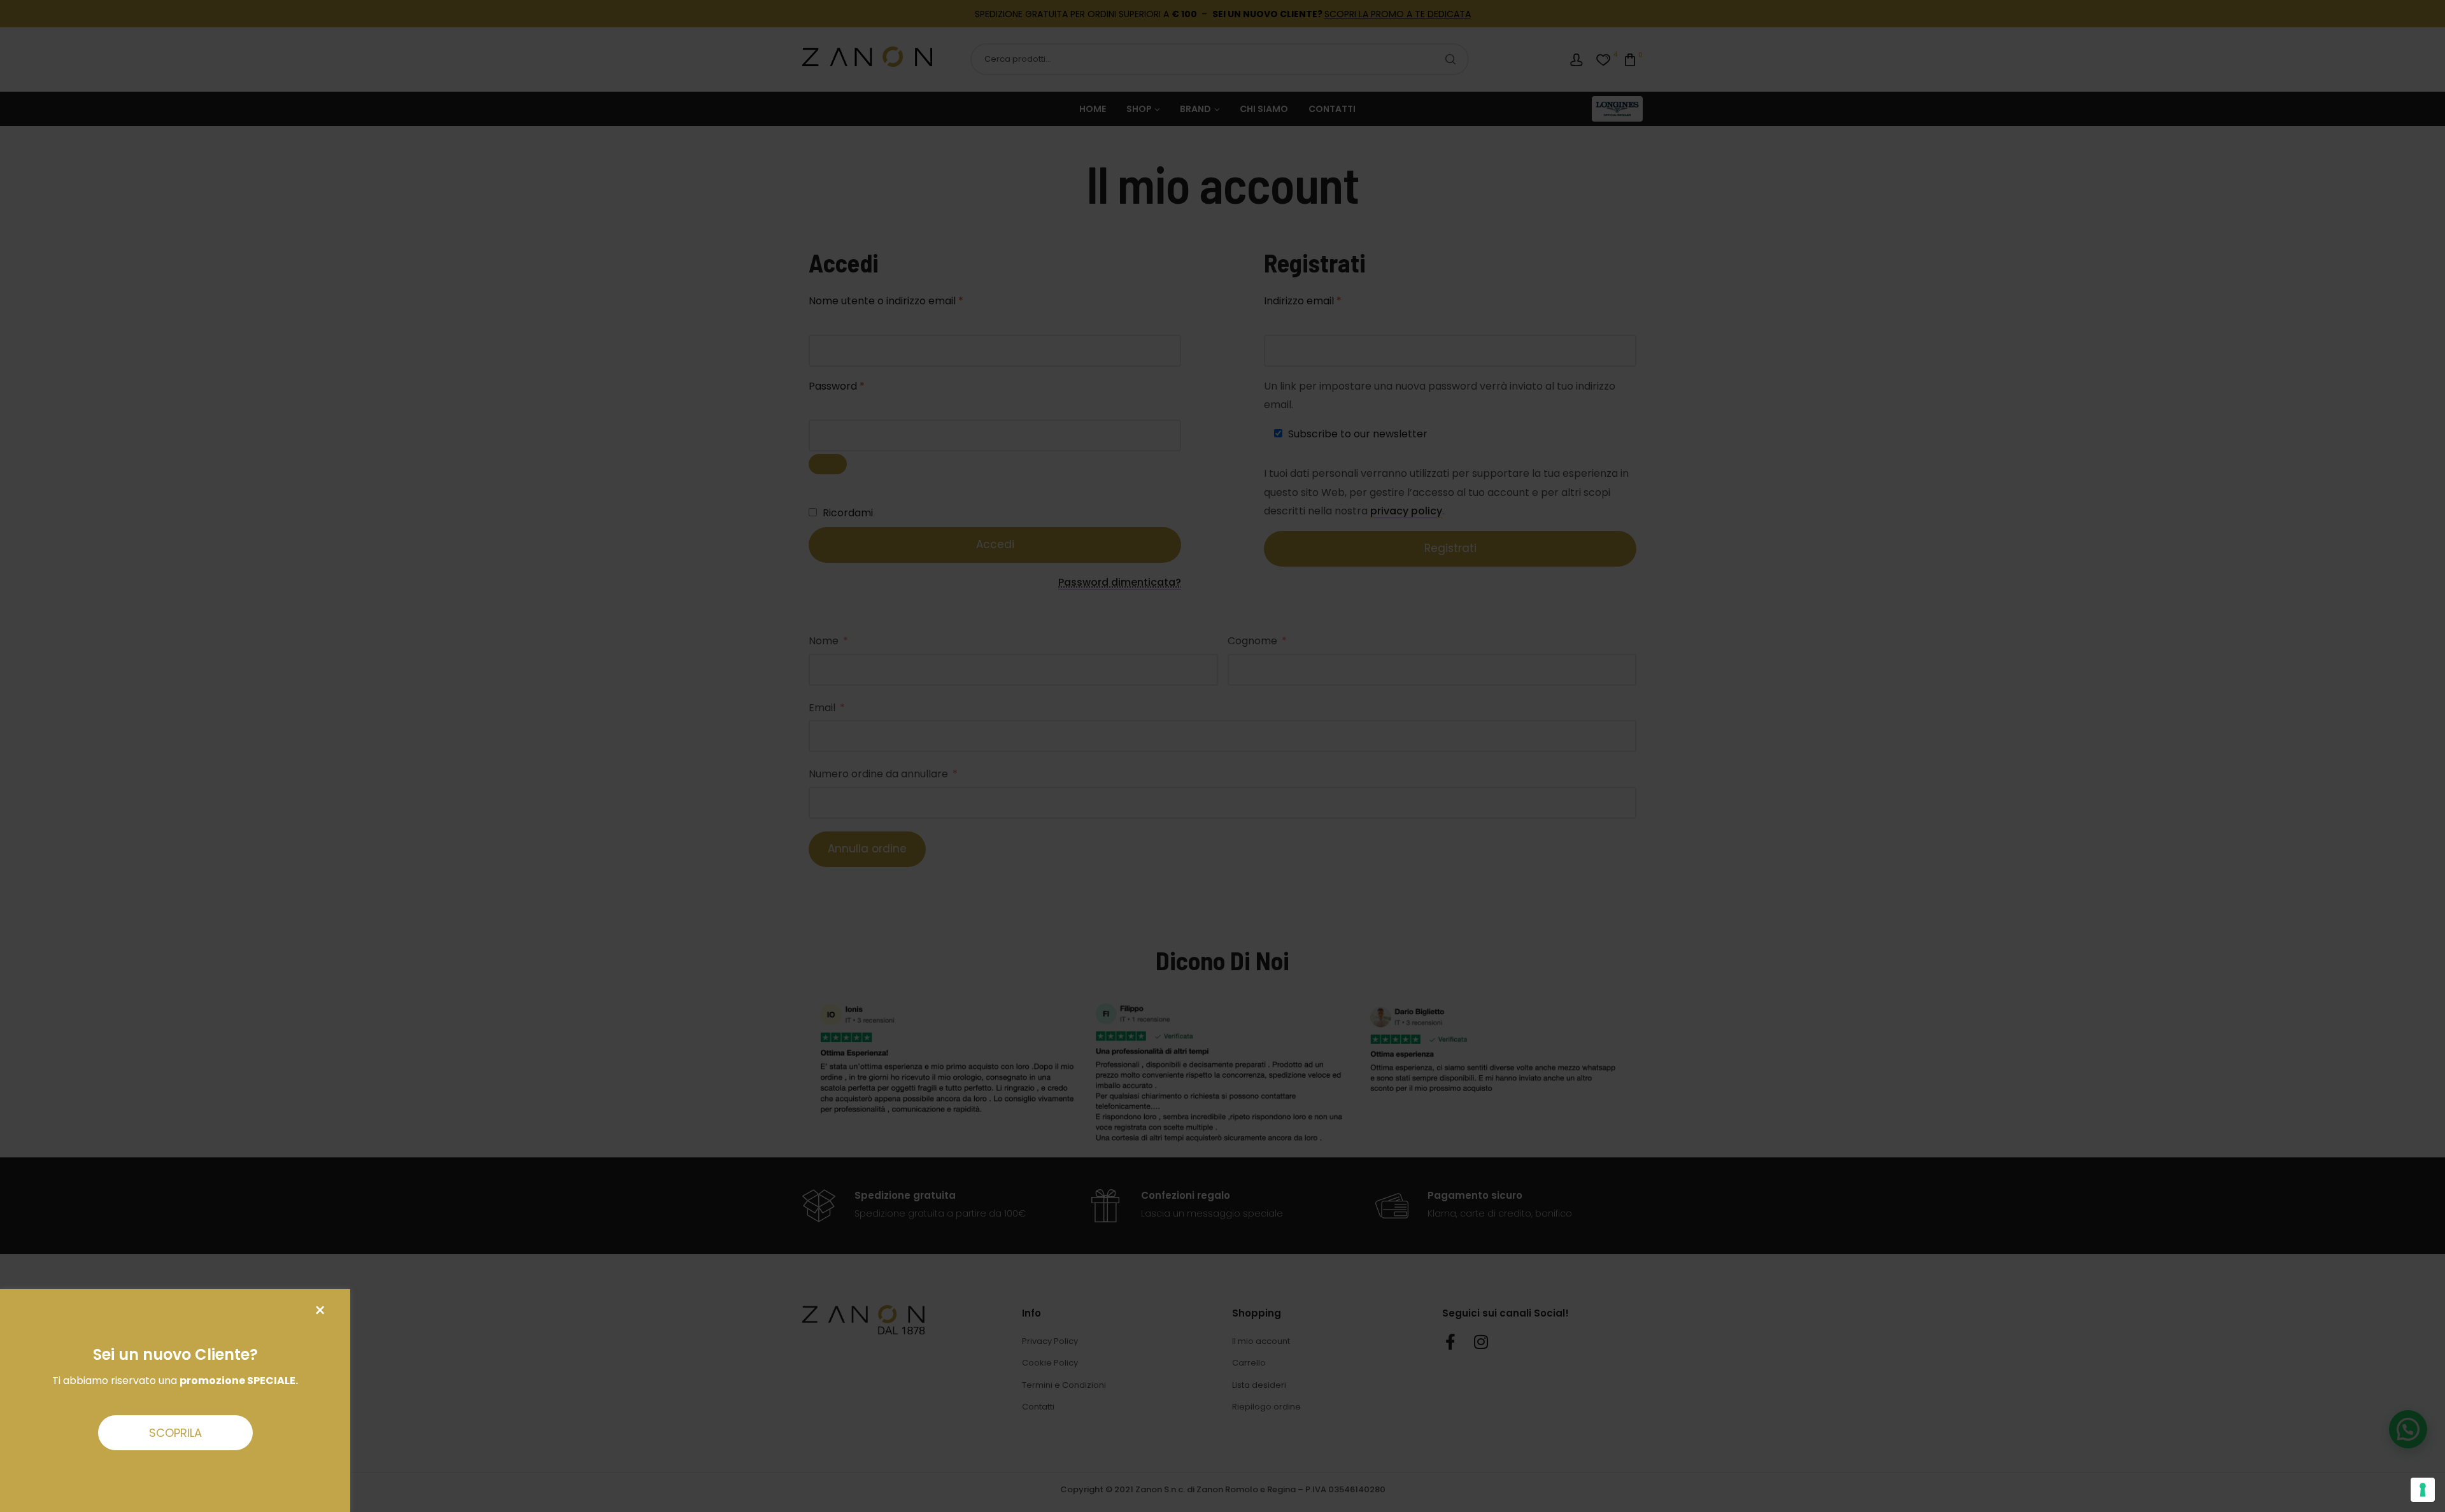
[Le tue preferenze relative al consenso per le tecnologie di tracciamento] (2423, 1490)
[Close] (320, 1311)
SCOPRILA (175, 1433)
